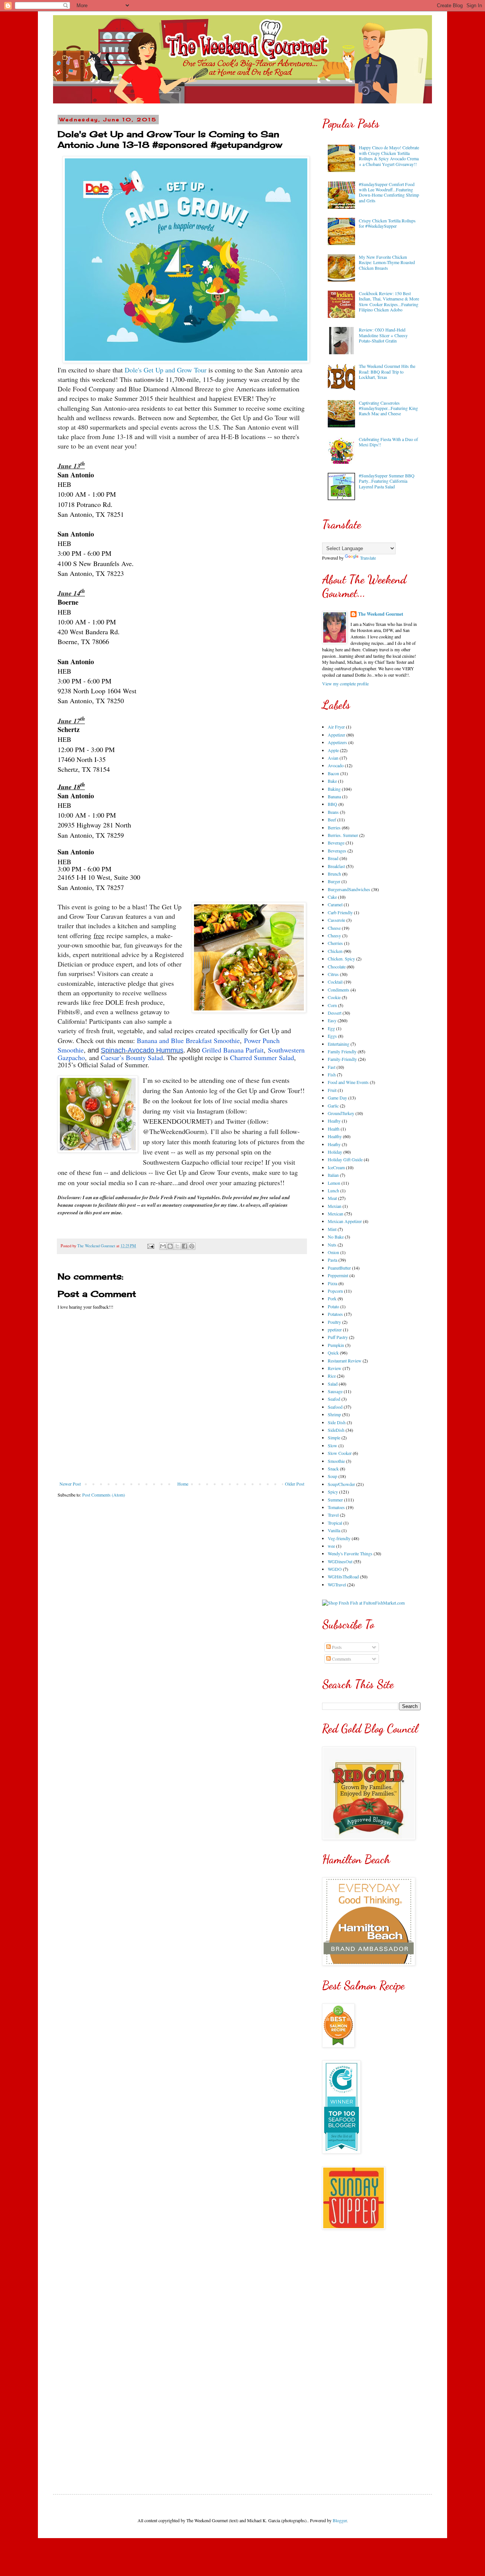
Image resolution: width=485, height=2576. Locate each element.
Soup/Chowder (341, 1484)
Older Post (295, 1484)
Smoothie (336, 1461)
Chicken (335, 951)
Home (183, 1484)
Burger (334, 881)
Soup (332, 1476)
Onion (333, 1252)
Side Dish (337, 1422)
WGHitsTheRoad (343, 1577)
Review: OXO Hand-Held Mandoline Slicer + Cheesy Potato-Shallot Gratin (383, 335)
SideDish (336, 1430)
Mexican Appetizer (345, 1221)
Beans (333, 812)
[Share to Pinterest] (192, 1246)
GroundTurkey (341, 1113)
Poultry (334, 1322)
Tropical (335, 1523)
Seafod (334, 1399)
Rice (332, 1376)
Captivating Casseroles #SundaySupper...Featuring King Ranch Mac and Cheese (388, 408)
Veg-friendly (339, 1538)
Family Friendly (342, 1051)
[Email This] (163, 1246)
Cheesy (334, 935)
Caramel (335, 904)
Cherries (335, 943)
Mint (332, 1229)
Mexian (335, 1206)
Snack (333, 1469)
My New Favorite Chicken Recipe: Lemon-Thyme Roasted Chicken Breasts (387, 262)
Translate (368, 558)
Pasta (332, 1260)
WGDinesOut (340, 1561)
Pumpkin (336, 1345)
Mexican (336, 1214)
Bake (332, 781)
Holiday (335, 1152)
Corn (332, 1005)
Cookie (334, 997)
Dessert (335, 1013)
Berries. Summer (343, 835)
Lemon (334, 1183)
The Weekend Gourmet (381, 614)
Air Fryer (336, 727)
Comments (341, 1659)
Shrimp (334, 1414)
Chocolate (337, 967)
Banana (334, 796)
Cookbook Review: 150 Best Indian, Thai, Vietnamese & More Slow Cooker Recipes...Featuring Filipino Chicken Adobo (389, 301)
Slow (332, 1445)
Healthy (335, 1136)
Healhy (334, 1121)
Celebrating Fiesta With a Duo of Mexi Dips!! (388, 442)
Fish (332, 1075)
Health (334, 1129)
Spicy (333, 1492)
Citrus (333, 974)
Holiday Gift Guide (345, 1159)
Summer (335, 1500)
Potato (333, 1306)
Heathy (334, 1144)
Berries (334, 827)
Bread (333, 858)
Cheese (334, 928)
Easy (332, 1020)
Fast (332, 1067)
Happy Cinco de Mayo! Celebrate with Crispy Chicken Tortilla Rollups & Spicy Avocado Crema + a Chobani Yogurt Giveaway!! (389, 156)
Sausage (335, 1391)
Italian (333, 1175)
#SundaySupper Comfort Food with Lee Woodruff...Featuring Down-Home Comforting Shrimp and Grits (389, 192)
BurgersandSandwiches (349, 889)
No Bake (336, 1237)
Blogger (340, 2520)
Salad (333, 1384)
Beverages (337, 851)
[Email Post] (150, 1246)
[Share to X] (177, 1246)
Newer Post (70, 1484)
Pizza (332, 1283)
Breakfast (336, 866)
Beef (332, 820)
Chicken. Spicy (341, 959)
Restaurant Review (345, 1361)
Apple (333, 750)
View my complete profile (345, 683)
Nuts (332, 1245)
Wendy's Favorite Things (350, 1553)
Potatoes (335, 1314)
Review (335, 1368)
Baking (334, 789)
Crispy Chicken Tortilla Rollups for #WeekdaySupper (387, 223)
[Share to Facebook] (185, 1246)
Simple (334, 1437)
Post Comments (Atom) (104, 1495)
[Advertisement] (371, 2356)
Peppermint (338, 1275)
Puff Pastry (338, 1337)
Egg (331, 1028)
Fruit (332, 1090)
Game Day (337, 1098)
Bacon (333, 773)
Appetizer (336, 735)
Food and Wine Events (348, 1082)
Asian (333, 758)
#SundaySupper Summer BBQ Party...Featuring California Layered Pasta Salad (387, 481)
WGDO (335, 1569)
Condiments (339, 990)
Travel (333, 1515)
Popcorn (335, 1291)
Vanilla (334, 1530)
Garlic (333, 1106)
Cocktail (335, 982)
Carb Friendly (340, 912)
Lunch (333, 1190)
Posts (336, 1647)
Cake (332, 897)
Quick (333, 1353)
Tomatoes (336, 1507)
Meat (332, 1198)
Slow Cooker (340, 1453)
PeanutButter (339, 1268)
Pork (332, 1298)
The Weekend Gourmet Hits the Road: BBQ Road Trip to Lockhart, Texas (387, 371)
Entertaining (339, 1044)
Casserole (336, 920)
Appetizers (337, 742)
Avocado (336, 765)
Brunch (334, 874)
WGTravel (337, 1584)
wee (331, 1546)
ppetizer (335, 1329)
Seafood (335, 1407)
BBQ (332, 804)
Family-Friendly (342, 1059)
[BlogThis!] (170, 1246)
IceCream (336, 1167)
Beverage (336, 843)
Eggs (332, 1036)
